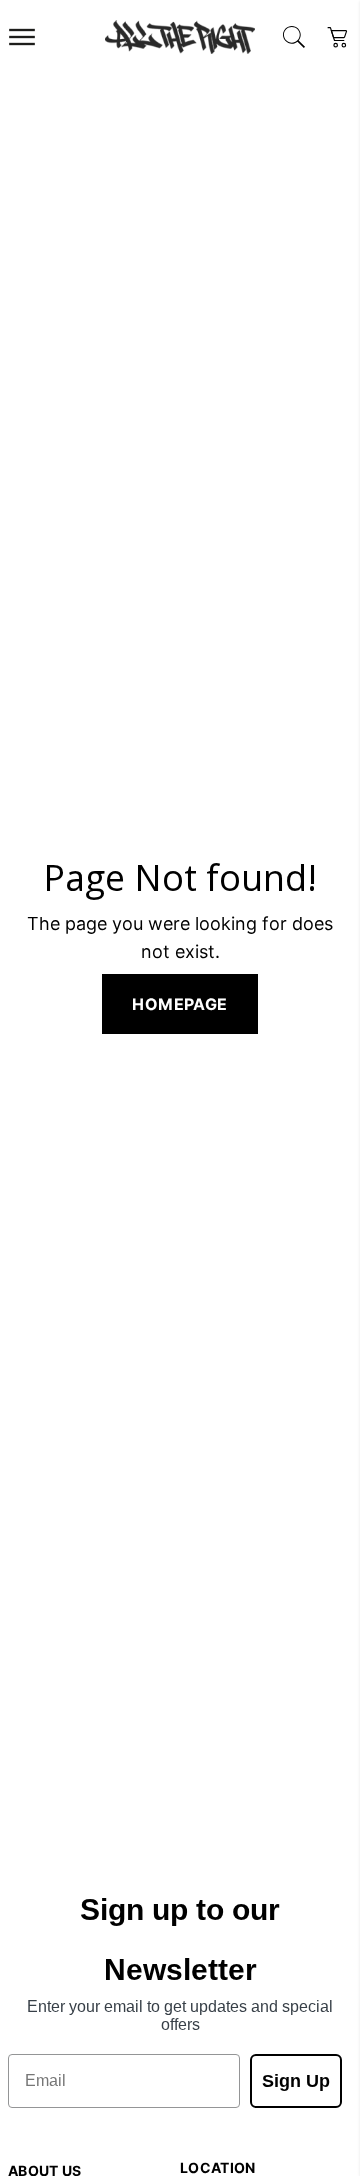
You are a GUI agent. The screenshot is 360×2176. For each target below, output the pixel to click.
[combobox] (294, 37)
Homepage (179, 1004)
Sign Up (296, 2081)
